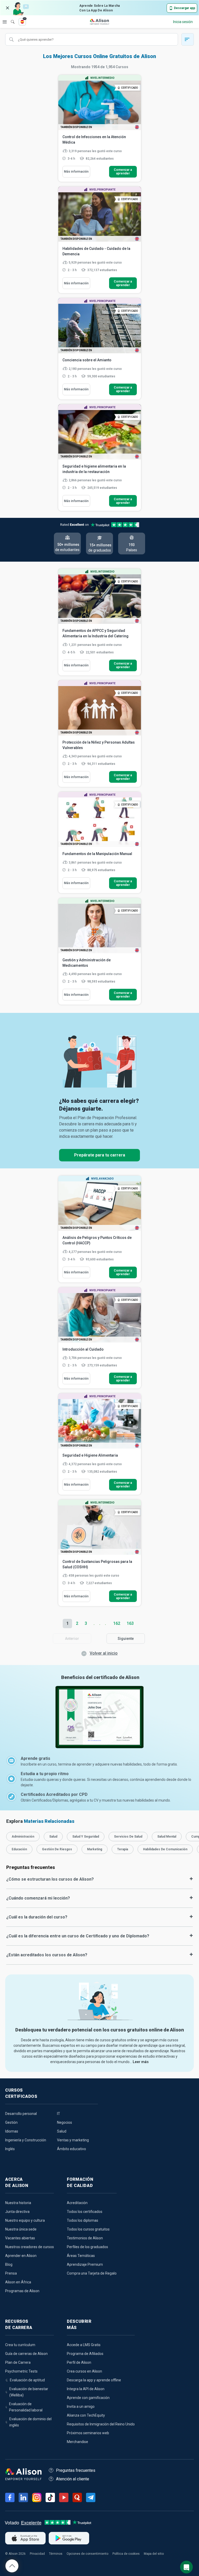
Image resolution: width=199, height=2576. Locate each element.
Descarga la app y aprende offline (94, 2380)
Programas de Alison (22, 2291)
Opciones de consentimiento (87, 2554)
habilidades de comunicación (165, 1849)
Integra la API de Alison (86, 2389)
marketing (95, 1849)
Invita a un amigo (81, 2406)
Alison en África (18, 2282)
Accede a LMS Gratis (84, 2345)
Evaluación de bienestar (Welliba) (29, 2392)
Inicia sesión (183, 22)
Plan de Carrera (18, 2362)
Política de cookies (126, 2554)
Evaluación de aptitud (27, 2380)
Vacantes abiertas (20, 2238)
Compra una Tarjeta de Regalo (92, 2273)
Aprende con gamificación (88, 2398)
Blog (9, 2264)
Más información (76, 172)
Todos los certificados (85, 2212)
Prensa (11, 2273)
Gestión (11, 2122)
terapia (123, 1849)
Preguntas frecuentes (76, 2470)
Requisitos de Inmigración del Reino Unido (101, 2424)
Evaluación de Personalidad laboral (26, 2407)
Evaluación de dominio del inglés (30, 2422)
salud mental (167, 1837)
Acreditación (77, 2203)
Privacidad (37, 2554)
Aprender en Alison (21, 2256)
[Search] (10, 18)
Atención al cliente (73, 2479)
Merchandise (77, 2442)
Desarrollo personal (21, 2114)
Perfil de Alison (79, 2362)
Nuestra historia (18, 2203)
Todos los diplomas (83, 2220)
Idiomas (12, 2131)
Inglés (10, 2149)
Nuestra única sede (21, 2229)
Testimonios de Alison (85, 2238)
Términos (56, 2554)
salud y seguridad (86, 1837)
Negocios (65, 2122)
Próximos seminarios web (88, 2433)
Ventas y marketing (73, 2140)
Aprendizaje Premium (85, 2264)
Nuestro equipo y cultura (25, 2220)
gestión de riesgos (57, 1849)
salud (53, 1837)
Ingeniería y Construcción (26, 2140)
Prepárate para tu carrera (100, 1155)
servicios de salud (128, 1837)
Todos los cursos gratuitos (88, 2229)
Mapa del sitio (154, 2554)
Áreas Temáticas (81, 2256)
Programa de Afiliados (85, 2354)
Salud (62, 2131)
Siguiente (126, 1639)
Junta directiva (17, 2212)
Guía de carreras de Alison (26, 2354)
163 (130, 1623)
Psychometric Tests (21, 2371)
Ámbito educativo (72, 2149)
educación (19, 1849)
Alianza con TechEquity (86, 2415)
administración (23, 1837)
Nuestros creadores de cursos (30, 2247)
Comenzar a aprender (123, 172)
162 (117, 1623)
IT (59, 2114)
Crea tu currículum (20, 2345)
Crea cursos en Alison (84, 2371)
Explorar (5, 22)
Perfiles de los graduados (87, 2247)
